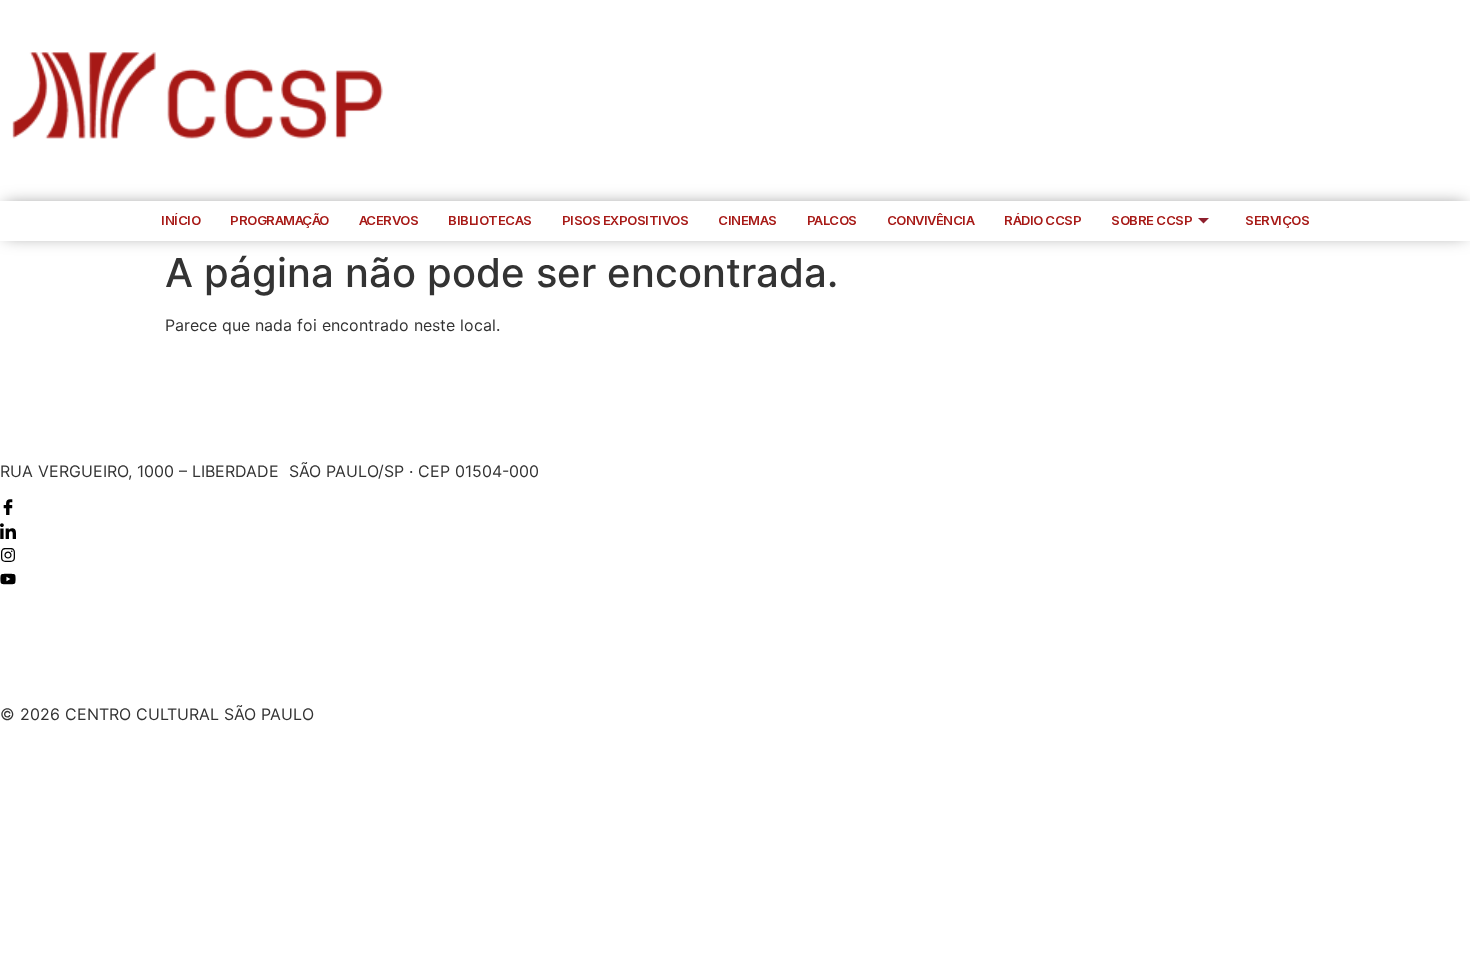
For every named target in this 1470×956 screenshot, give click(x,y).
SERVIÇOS (1277, 220)
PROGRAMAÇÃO (279, 220)
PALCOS (832, 220)
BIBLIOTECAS (490, 220)
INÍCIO (180, 220)
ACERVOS (389, 220)
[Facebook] (1329, 101)
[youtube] (1452, 101)
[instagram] (1411, 101)
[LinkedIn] (1370, 101)
